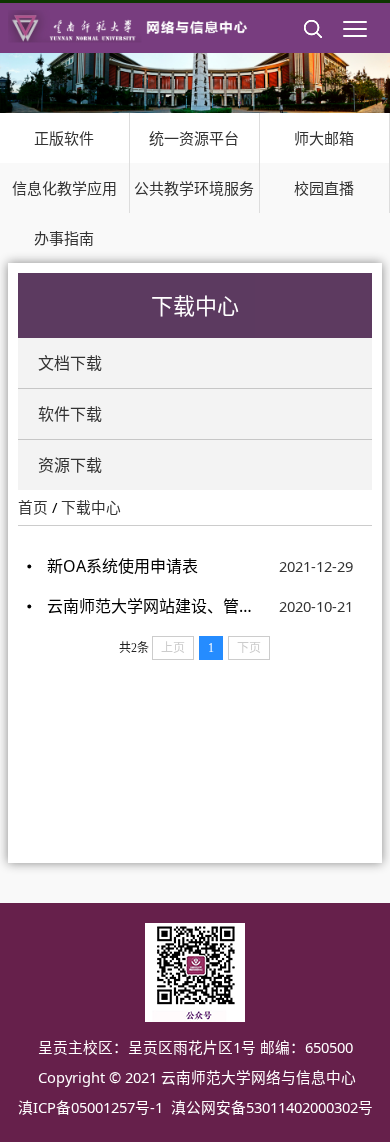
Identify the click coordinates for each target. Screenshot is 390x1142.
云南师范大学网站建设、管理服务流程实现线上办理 (150, 606)
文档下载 (70, 363)
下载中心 (91, 507)
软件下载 (70, 414)
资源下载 (70, 465)
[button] (313, 45)
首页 (33, 507)
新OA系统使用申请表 (122, 566)
